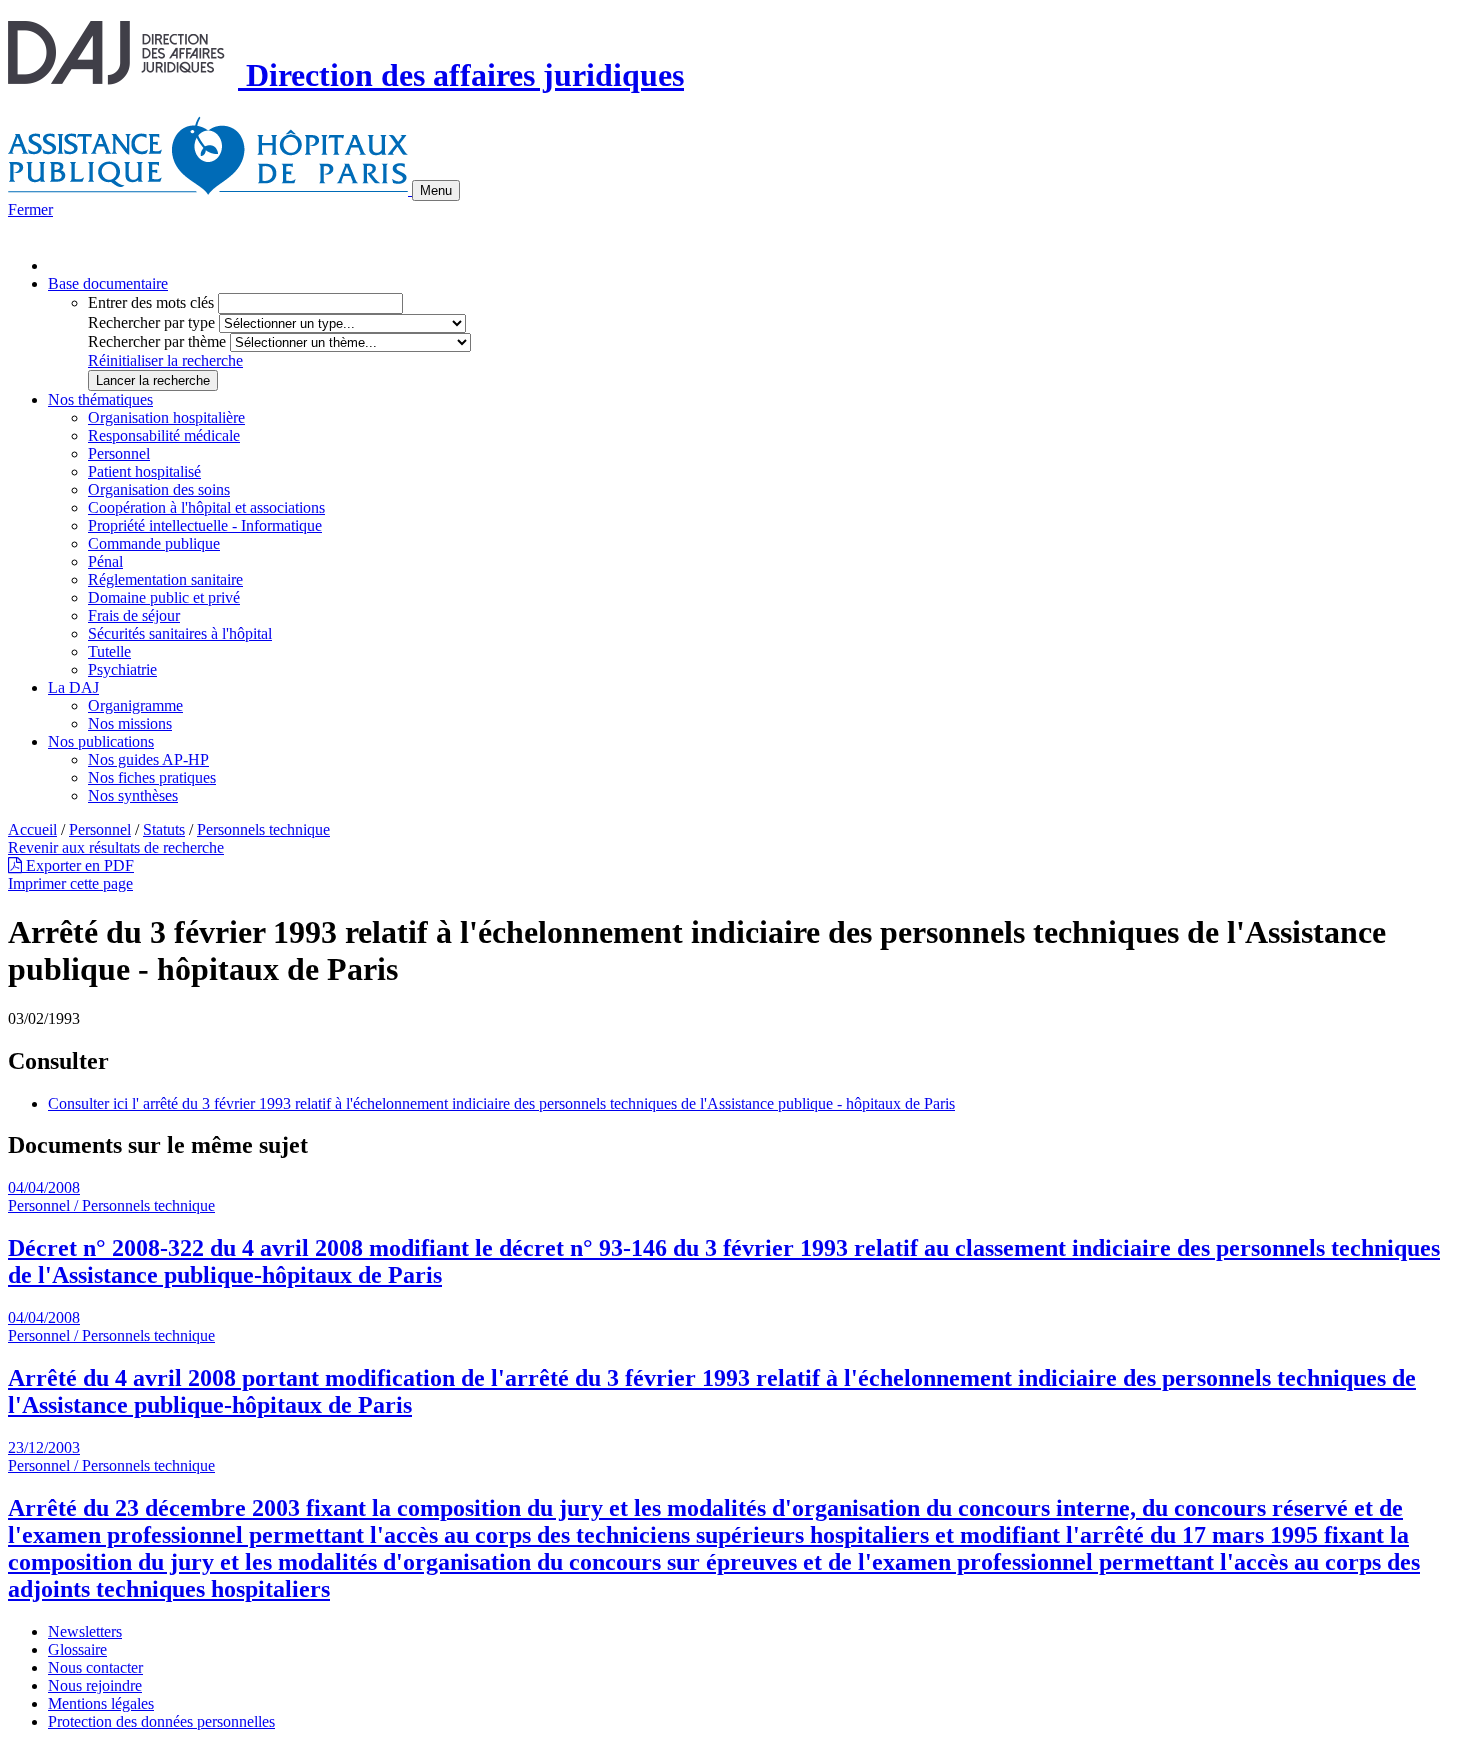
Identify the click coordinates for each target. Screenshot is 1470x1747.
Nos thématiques (100, 399)
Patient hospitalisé (144, 471)
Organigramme (135, 705)
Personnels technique (263, 829)
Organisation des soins (159, 489)
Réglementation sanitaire (165, 579)
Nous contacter (95, 1667)
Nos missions (130, 723)
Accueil (32, 829)
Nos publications (101, 741)
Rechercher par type (151, 322)
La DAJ (73, 687)
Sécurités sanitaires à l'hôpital (180, 633)
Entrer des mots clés (151, 302)
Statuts (164, 829)
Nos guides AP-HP (148, 759)
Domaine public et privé (164, 597)
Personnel (119, 453)
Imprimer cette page (70, 883)
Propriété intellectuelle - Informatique (205, 525)
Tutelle (109, 651)
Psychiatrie (122, 669)
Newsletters (85, 1631)
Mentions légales (101, 1703)
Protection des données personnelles (161, 1721)
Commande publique (154, 543)
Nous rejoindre (95, 1685)
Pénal (105, 561)
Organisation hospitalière (166, 417)
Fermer (30, 209)
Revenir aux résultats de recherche (116, 847)
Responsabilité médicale (164, 435)
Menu (436, 190)
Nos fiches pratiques (152, 777)
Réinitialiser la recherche (165, 360)
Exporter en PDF (78, 865)
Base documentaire (108, 283)
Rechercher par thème (157, 341)
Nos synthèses (133, 795)
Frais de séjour (134, 615)
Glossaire (77, 1649)
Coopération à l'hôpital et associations (206, 507)
